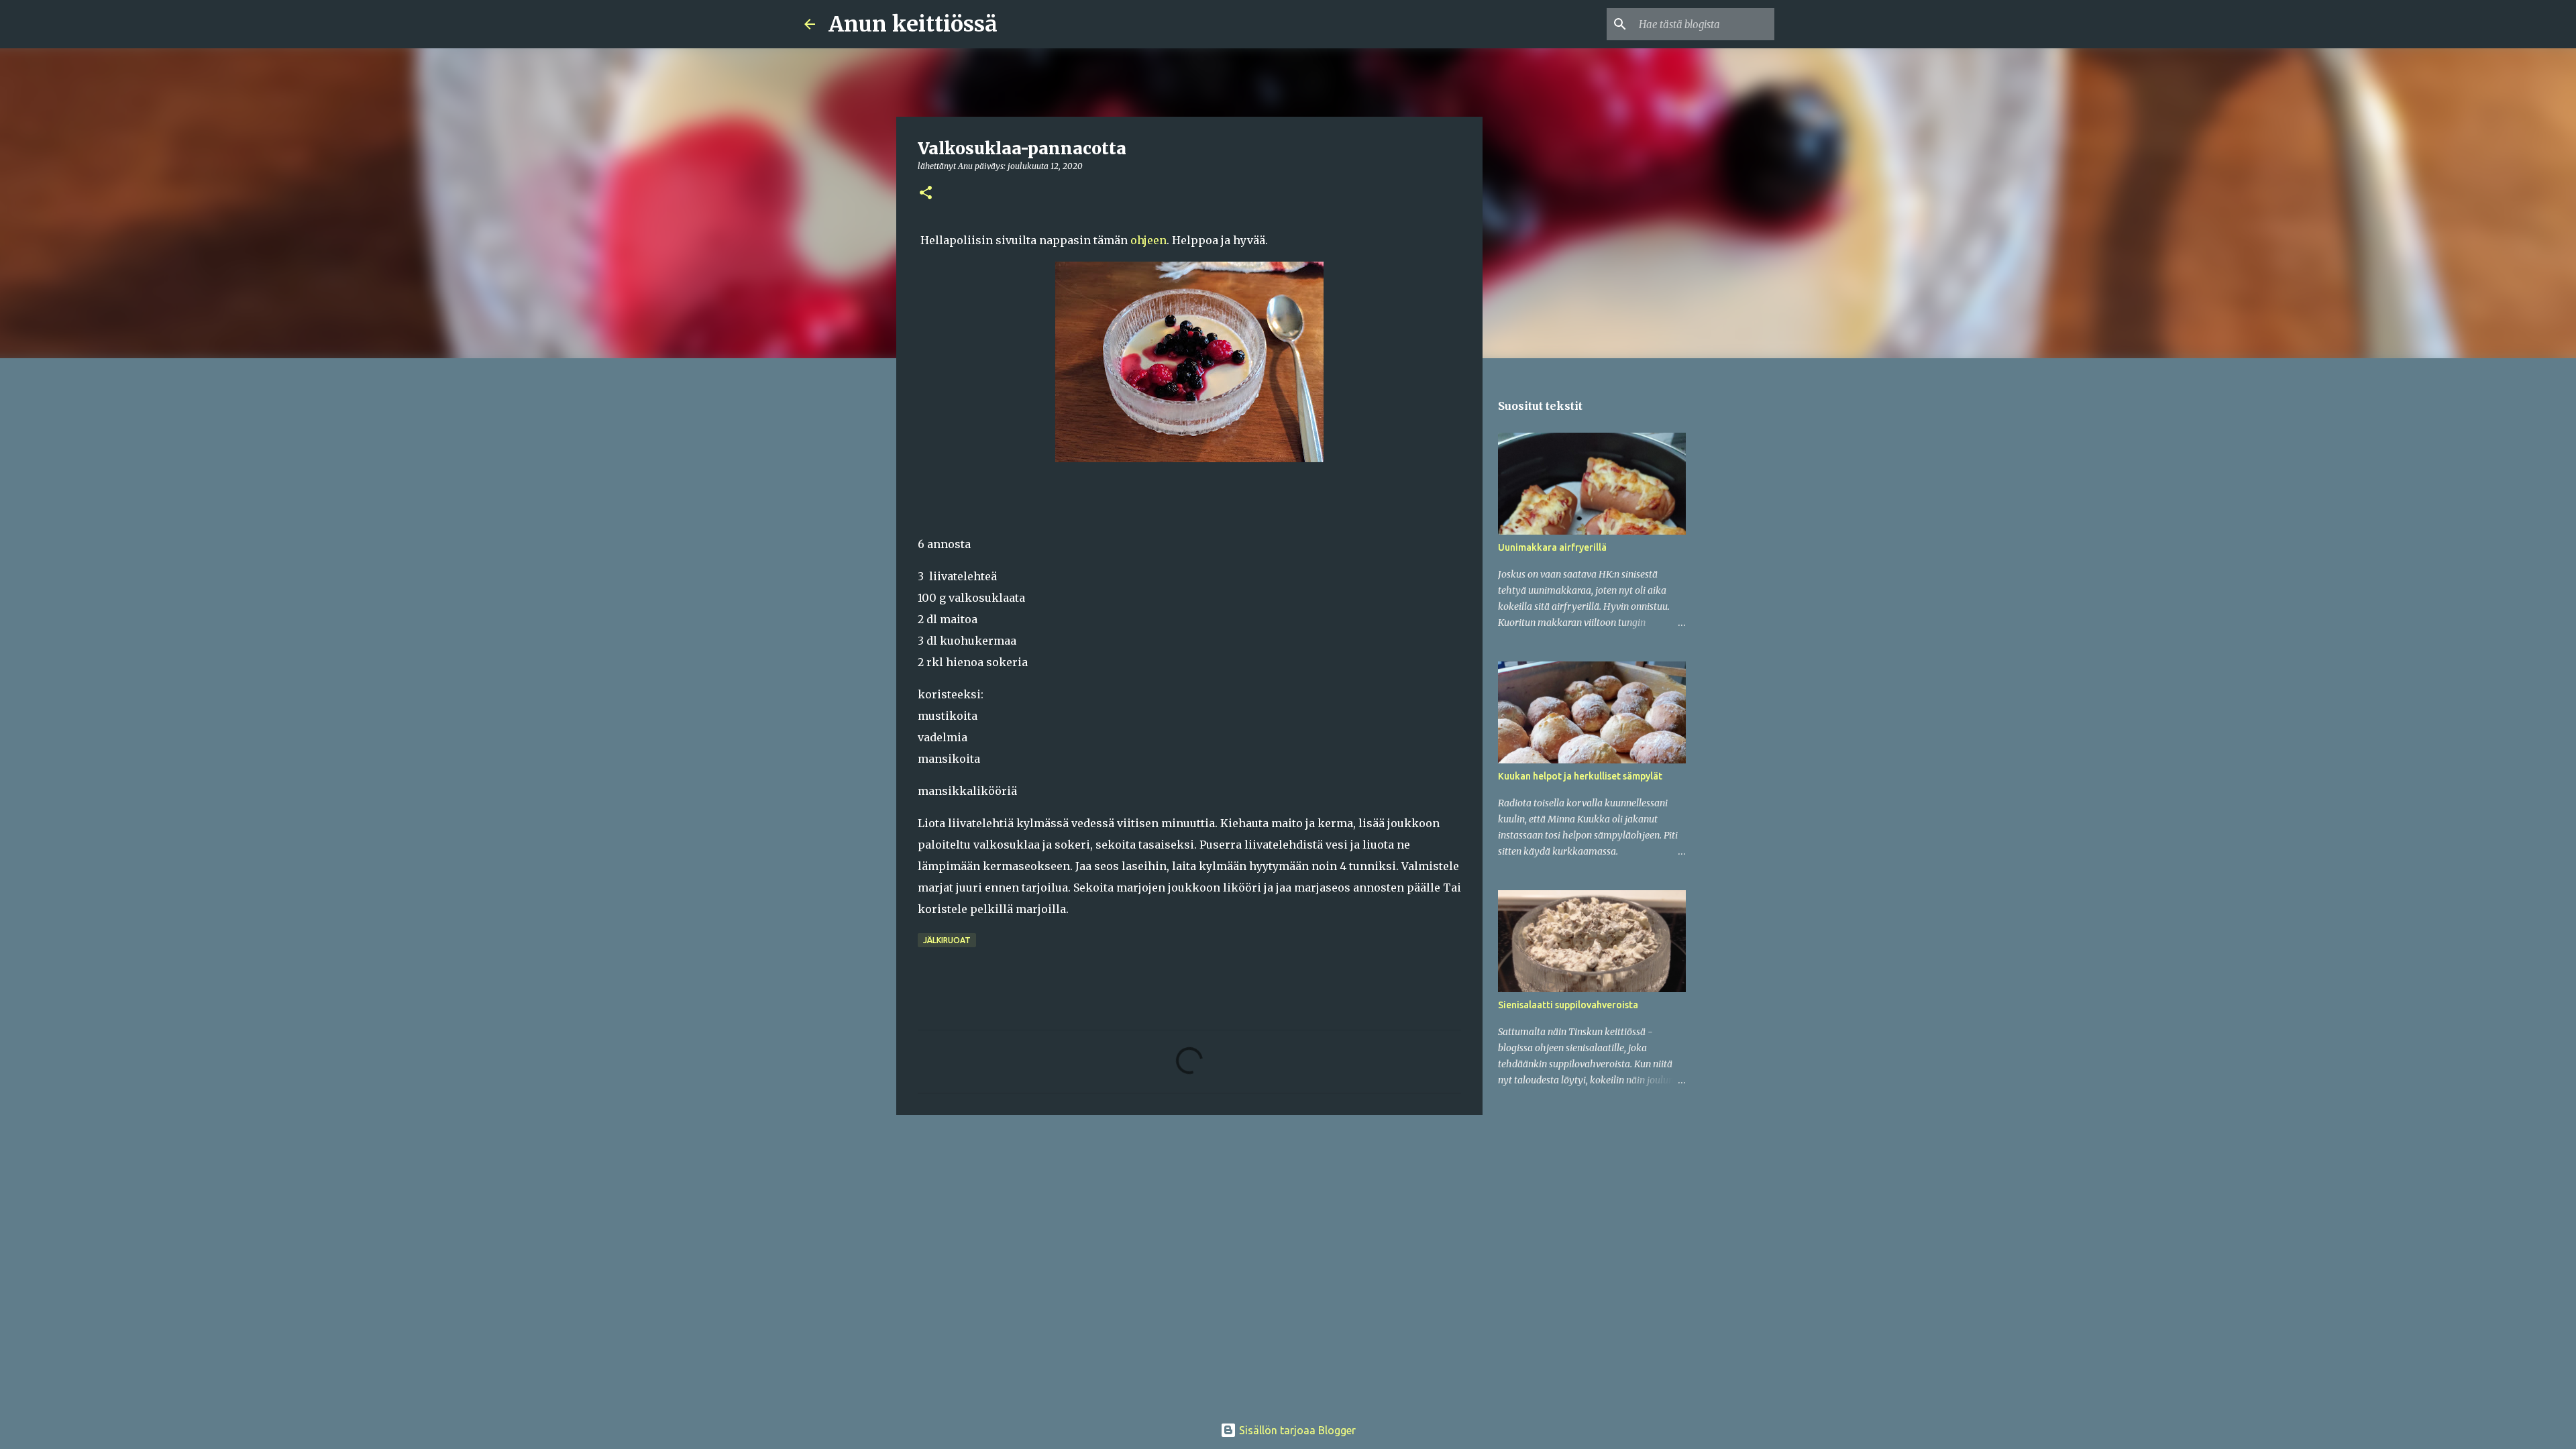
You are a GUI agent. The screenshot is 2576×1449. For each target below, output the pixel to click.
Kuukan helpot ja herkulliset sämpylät (1580, 776)
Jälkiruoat (947, 940)
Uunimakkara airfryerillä (1552, 547)
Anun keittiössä (913, 24)
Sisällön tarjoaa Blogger (1296, 1430)
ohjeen (1148, 240)
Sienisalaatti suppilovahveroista (1568, 1005)
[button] (926, 194)
